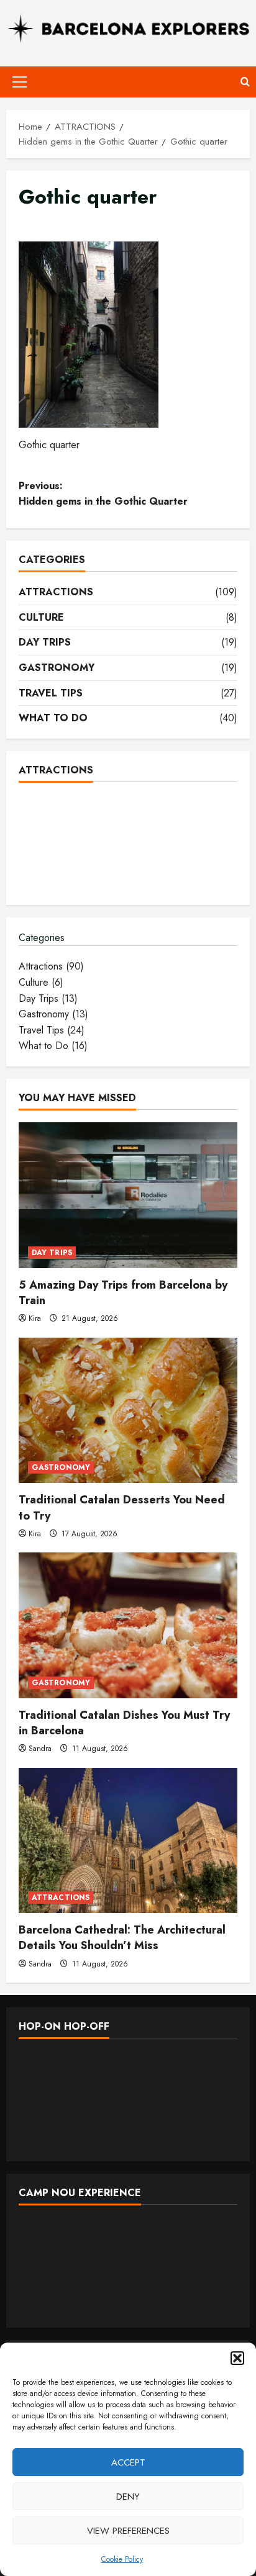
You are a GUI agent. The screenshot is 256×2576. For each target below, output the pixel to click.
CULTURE (41, 617)
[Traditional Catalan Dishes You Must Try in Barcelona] (128, 1625)
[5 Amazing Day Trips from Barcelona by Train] (128, 1195)
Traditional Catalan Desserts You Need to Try (122, 1507)
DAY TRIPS (45, 642)
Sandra (40, 1749)
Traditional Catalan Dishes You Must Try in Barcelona (124, 1723)
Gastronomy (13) (53, 1014)
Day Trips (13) (48, 998)
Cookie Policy (122, 2559)
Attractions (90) (51, 966)
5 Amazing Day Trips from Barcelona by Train (123, 1293)
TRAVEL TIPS (51, 693)
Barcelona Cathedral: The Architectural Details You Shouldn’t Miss (122, 1938)
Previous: (103, 494)
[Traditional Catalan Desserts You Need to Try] (128, 1411)
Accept (128, 2462)
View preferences (128, 2531)
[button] (237, 2358)
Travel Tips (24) (52, 1030)
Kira (35, 1318)
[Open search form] (245, 82)
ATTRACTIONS (56, 592)
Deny (128, 2497)
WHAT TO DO (53, 718)
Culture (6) (41, 982)
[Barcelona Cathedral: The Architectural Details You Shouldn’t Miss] (128, 1841)
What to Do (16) (53, 1046)
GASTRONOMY (57, 668)
